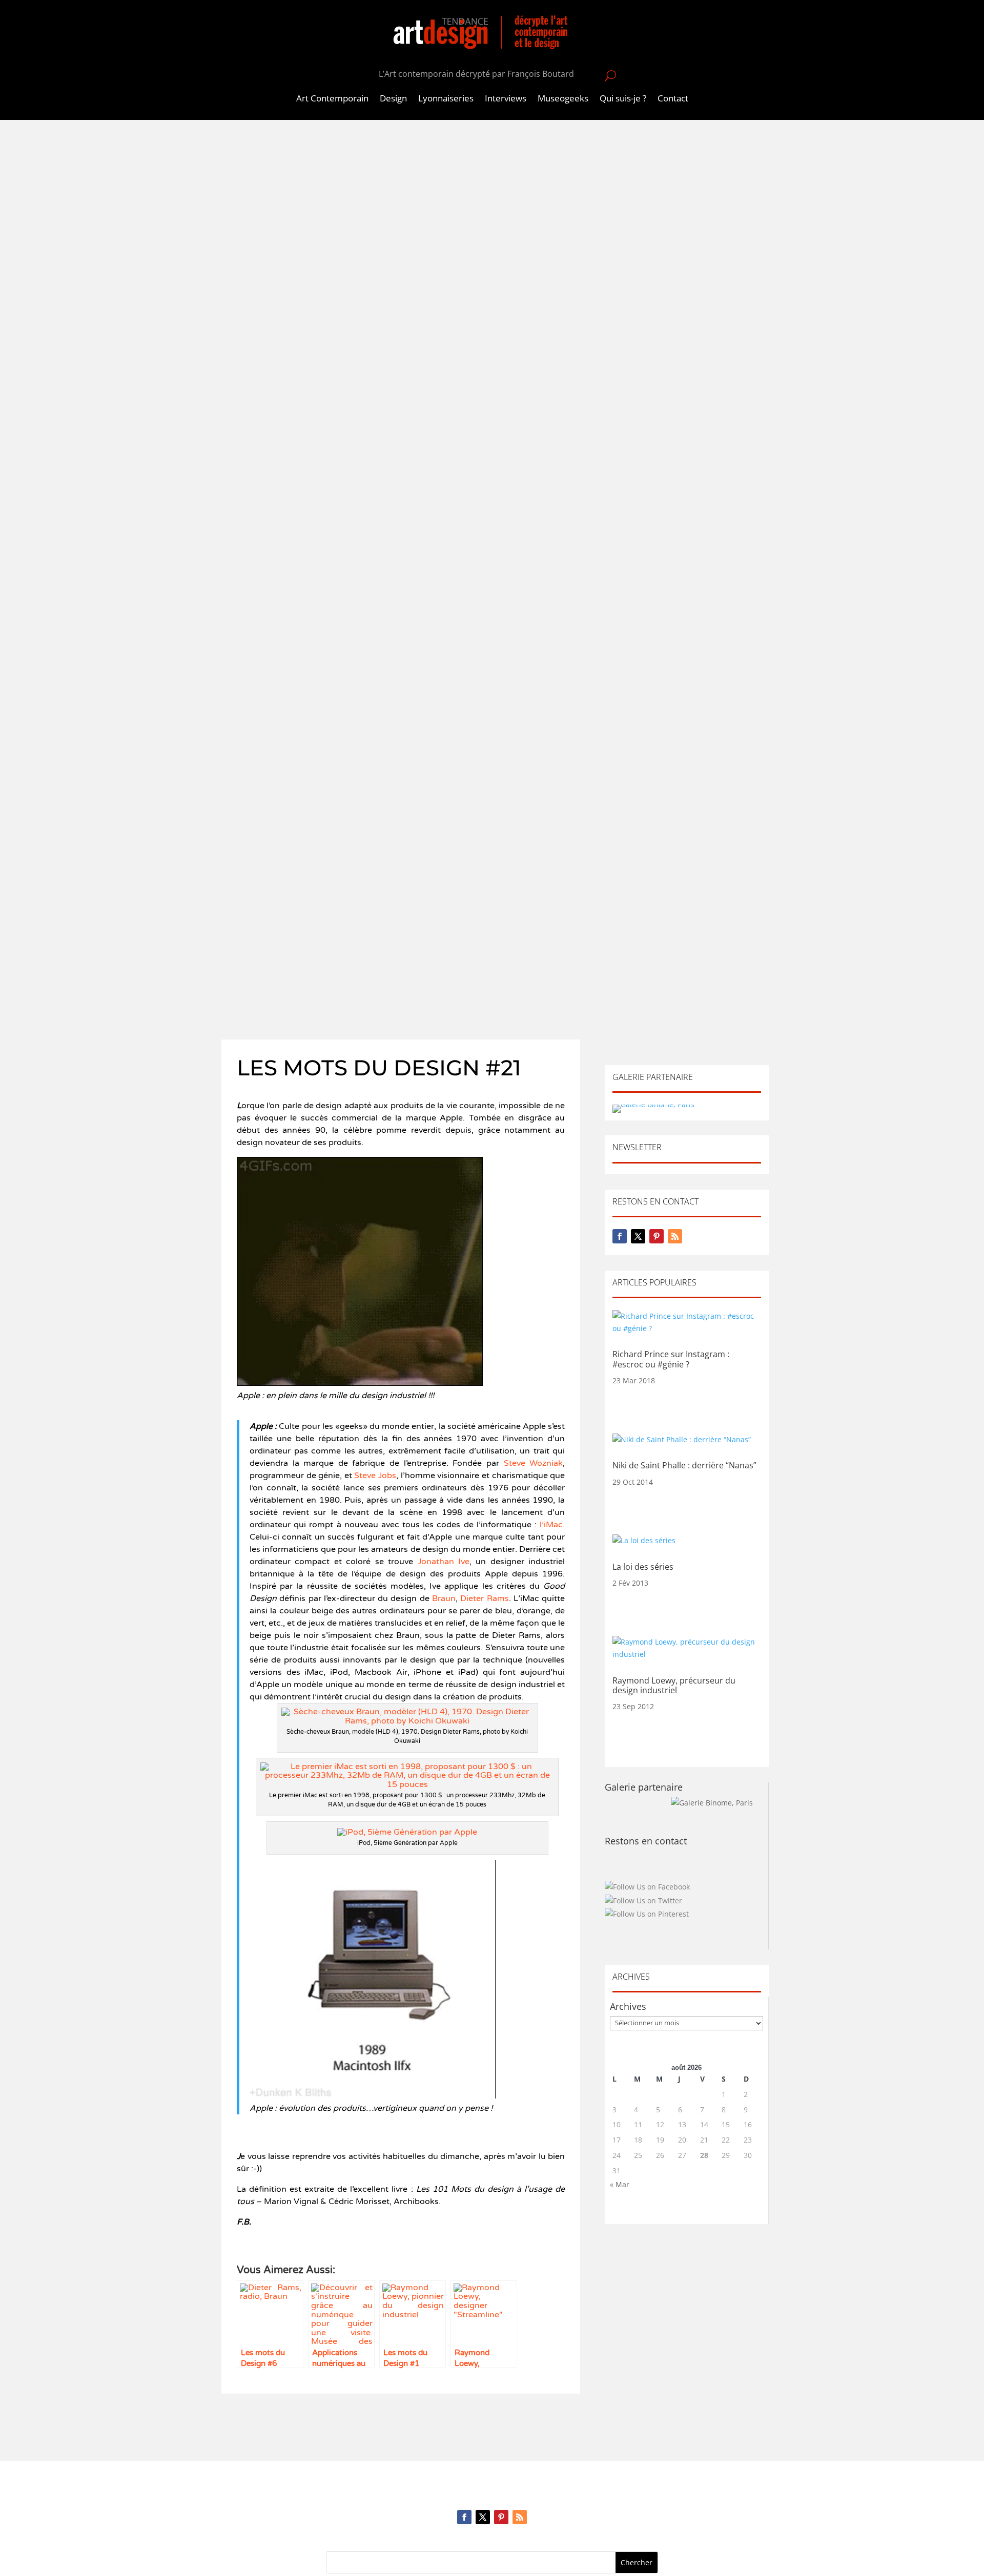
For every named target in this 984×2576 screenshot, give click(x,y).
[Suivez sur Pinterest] (657, 1236)
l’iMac (550, 1525)
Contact (673, 99)
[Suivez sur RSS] (675, 1236)
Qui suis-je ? (623, 99)
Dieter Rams (484, 1598)
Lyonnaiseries (446, 99)
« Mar (620, 2184)
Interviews (506, 99)
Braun (444, 1598)
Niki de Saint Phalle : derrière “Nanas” (684, 1465)
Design (393, 99)
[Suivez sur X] (638, 1236)
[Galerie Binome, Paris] (712, 1803)
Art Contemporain (332, 99)
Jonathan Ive (444, 1562)
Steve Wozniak (531, 1463)
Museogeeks (563, 99)
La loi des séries (643, 1567)
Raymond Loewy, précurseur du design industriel (674, 1685)
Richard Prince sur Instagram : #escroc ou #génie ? (671, 1359)
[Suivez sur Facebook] (620, 1236)
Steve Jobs (375, 1476)
